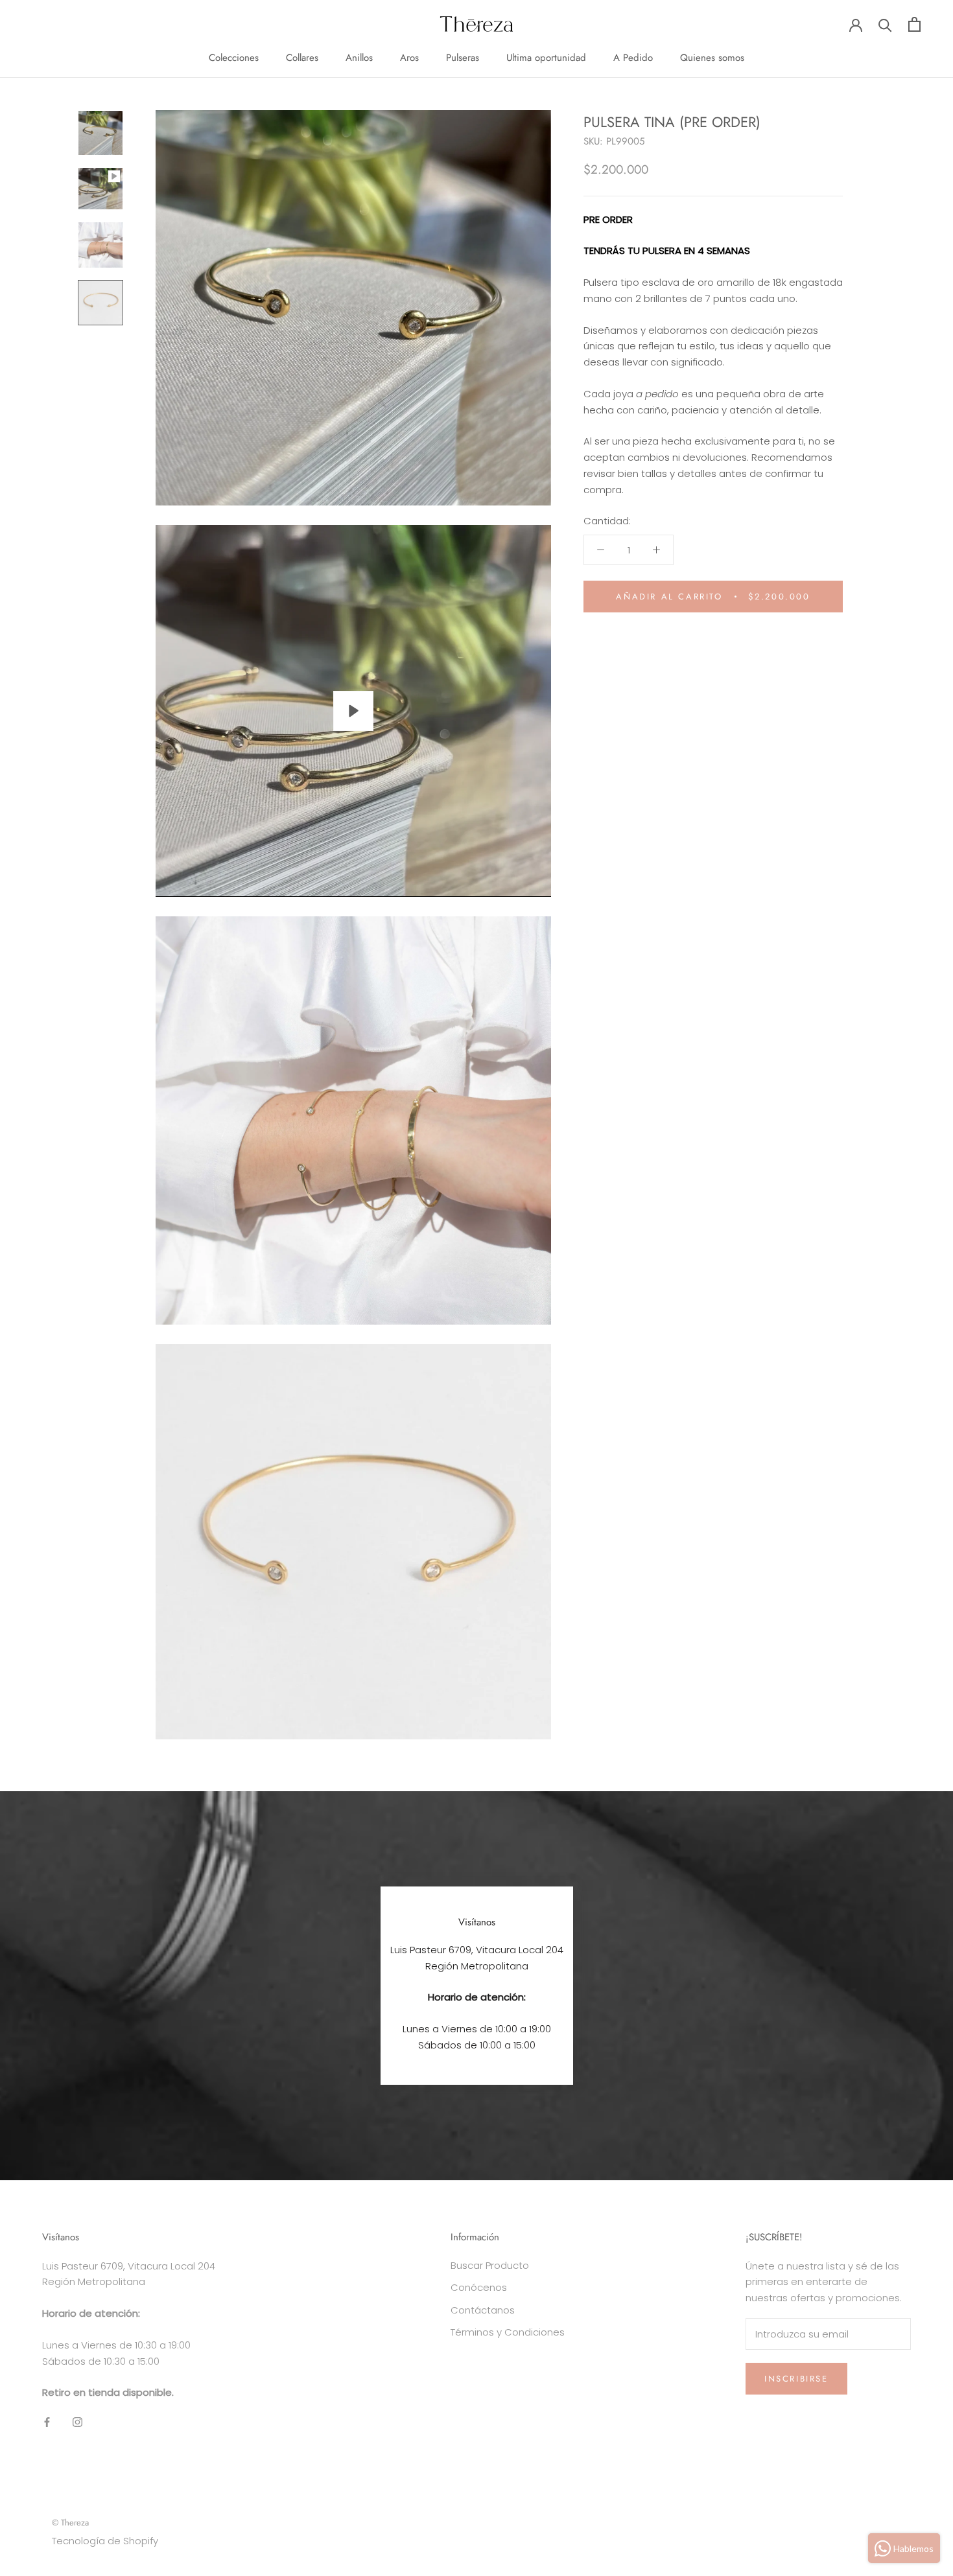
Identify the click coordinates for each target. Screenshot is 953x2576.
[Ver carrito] (914, 24)
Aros (409, 58)
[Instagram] (77, 2422)
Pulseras (463, 58)
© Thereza (70, 2523)
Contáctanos (483, 2310)
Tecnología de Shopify (105, 2541)
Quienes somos (712, 58)
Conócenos (479, 2287)
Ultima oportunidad (546, 58)
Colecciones (234, 58)
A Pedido (633, 58)
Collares (302, 58)
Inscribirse (796, 2379)
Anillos (359, 58)
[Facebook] (47, 2422)
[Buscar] (885, 24)
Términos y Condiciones (508, 2332)
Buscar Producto (490, 2265)
